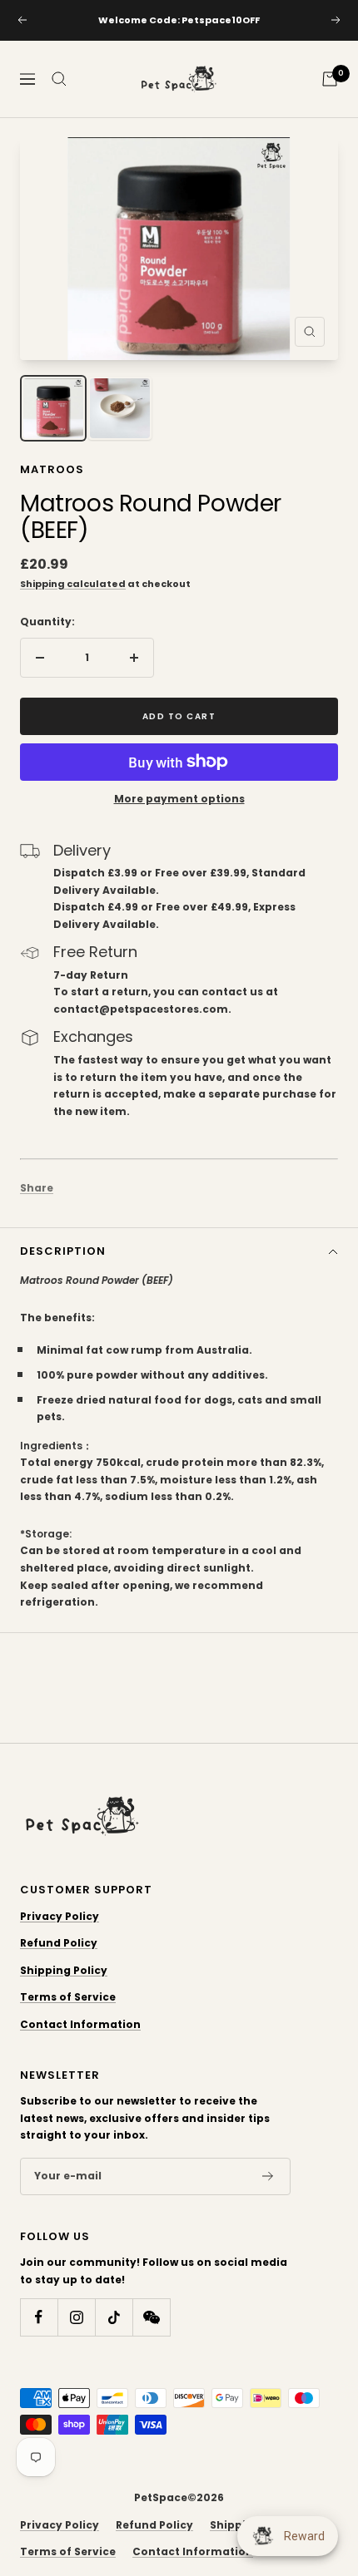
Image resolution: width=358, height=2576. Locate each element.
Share (37, 1188)
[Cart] (330, 79)
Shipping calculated (73, 584)
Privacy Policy (60, 1916)
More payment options (179, 799)
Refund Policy (59, 1943)
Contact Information (80, 2024)
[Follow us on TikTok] (114, 2317)
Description (63, 1251)
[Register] (268, 2177)
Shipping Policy (64, 1970)
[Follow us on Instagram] (76, 2317)
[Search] (59, 79)
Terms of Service (68, 1997)
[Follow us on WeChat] (151, 2317)
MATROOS (52, 469)
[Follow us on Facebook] (39, 2317)
